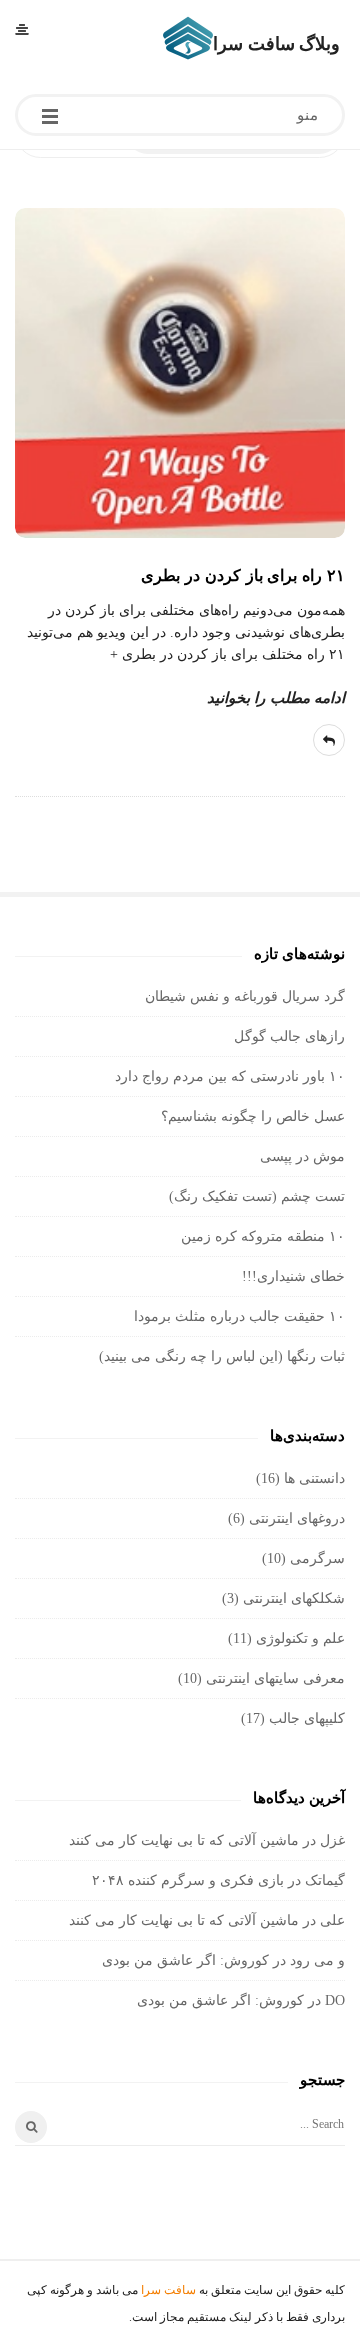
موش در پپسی (302, 1156)
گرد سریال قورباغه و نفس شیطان (245, 996)
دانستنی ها (314, 1478)
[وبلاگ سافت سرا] (188, 38)
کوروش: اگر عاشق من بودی (185, 1960)
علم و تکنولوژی (300, 1638)
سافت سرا (168, 2290)
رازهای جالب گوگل (289, 1036)
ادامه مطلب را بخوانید (276, 698)
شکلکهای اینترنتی (294, 1598)
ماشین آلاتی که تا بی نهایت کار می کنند (184, 1840)
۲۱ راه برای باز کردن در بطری (243, 575)
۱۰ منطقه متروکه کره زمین (263, 1236)
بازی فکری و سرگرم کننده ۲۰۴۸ (188, 1880)
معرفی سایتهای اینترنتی (275, 1678)
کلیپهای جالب (307, 1718)
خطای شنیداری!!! (293, 1276)
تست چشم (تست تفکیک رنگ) (257, 1196)
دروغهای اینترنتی (297, 1518)
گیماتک (325, 1880)
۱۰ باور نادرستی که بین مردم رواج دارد (230, 1076)
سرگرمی (317, 1558)
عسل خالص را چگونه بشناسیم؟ (253, 1116)
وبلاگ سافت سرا (276, 44)
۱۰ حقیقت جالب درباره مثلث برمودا (239, 1316)
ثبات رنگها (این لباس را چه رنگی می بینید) (222, 1356)
